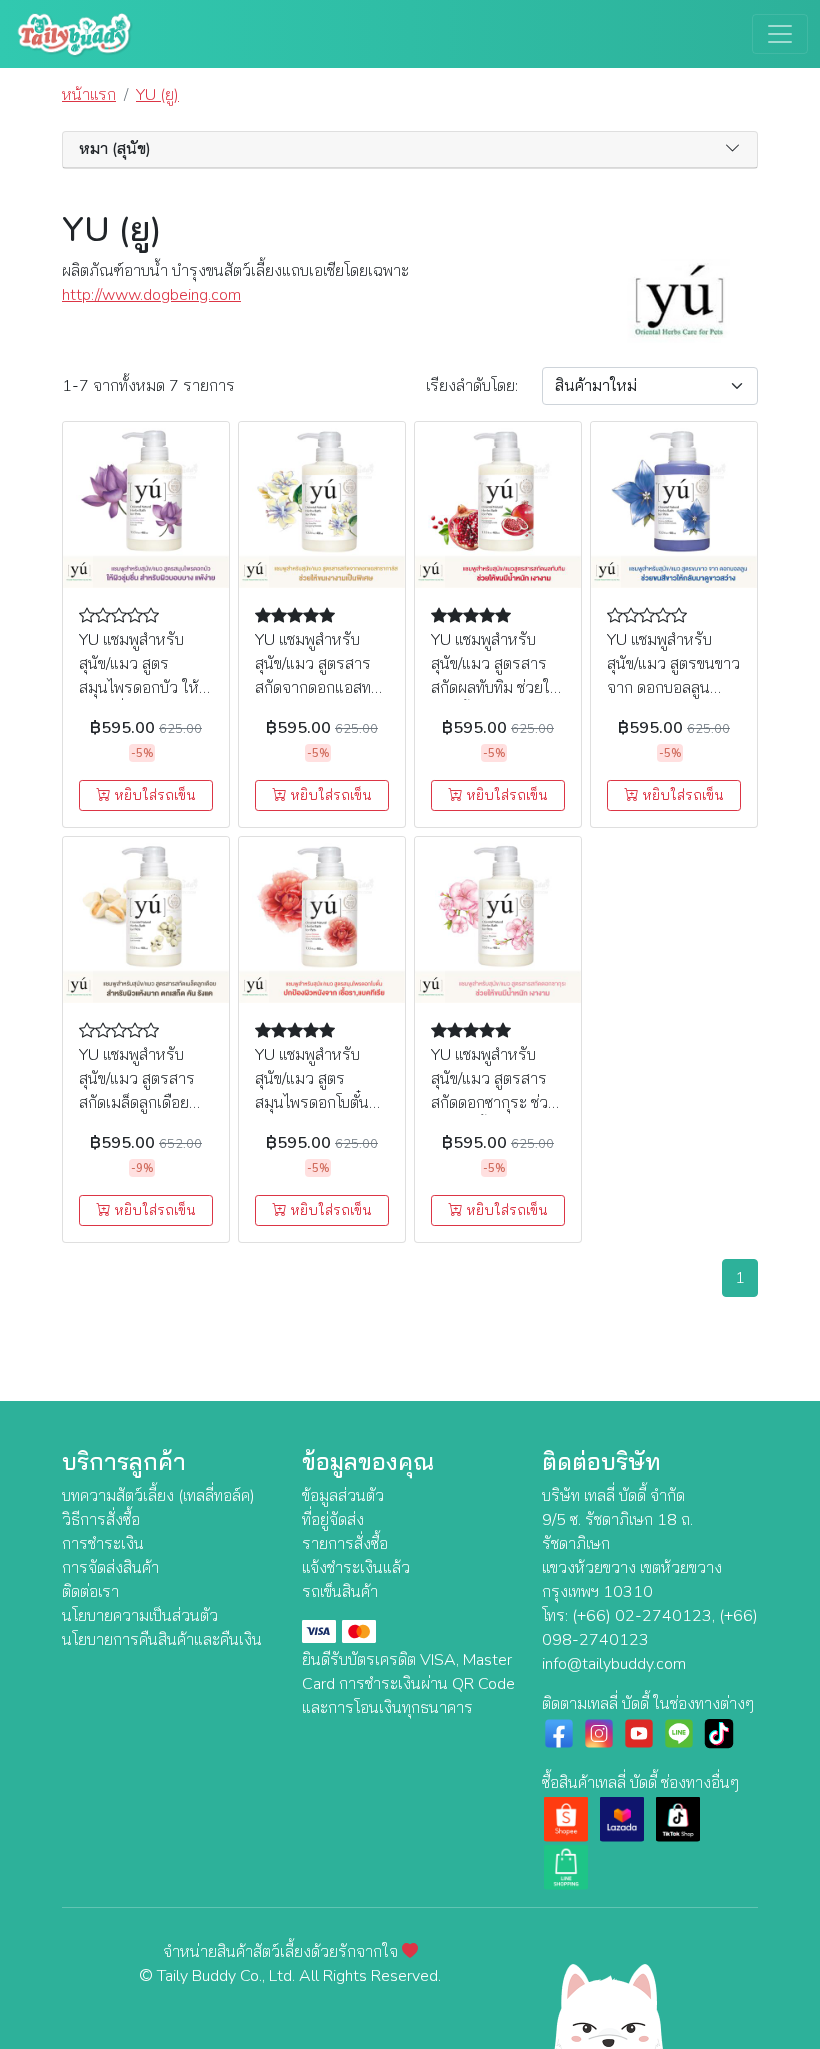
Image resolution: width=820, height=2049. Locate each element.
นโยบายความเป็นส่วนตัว (140, 1616)
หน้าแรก (89, 95)
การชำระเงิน (103, 1544)
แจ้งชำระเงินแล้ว (356, 1568)
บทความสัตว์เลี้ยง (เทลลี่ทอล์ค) (158, 1496)
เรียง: (472, 386)
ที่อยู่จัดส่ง (333, 1520)
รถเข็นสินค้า (340, 1592)
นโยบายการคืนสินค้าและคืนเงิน (162, 1640)
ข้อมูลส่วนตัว (343, 1496)
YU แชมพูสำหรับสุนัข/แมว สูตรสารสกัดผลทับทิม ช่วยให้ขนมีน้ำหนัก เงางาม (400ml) (495, 688)
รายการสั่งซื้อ (345, 1544)
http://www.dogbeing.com (151, 295)
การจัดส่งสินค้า (110, 1568)
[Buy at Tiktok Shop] (678, 1818)
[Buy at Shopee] (566, 1818)
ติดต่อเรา (90, 1592)
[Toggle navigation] (780, 34)
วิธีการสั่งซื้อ (101, 1520)
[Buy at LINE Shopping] (566, 1866)
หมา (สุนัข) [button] (115, 149)
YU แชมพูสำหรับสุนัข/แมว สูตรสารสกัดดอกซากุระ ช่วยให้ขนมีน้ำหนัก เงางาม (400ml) (494, 1103)
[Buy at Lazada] (622, 1818)
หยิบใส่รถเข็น (153, 795)
